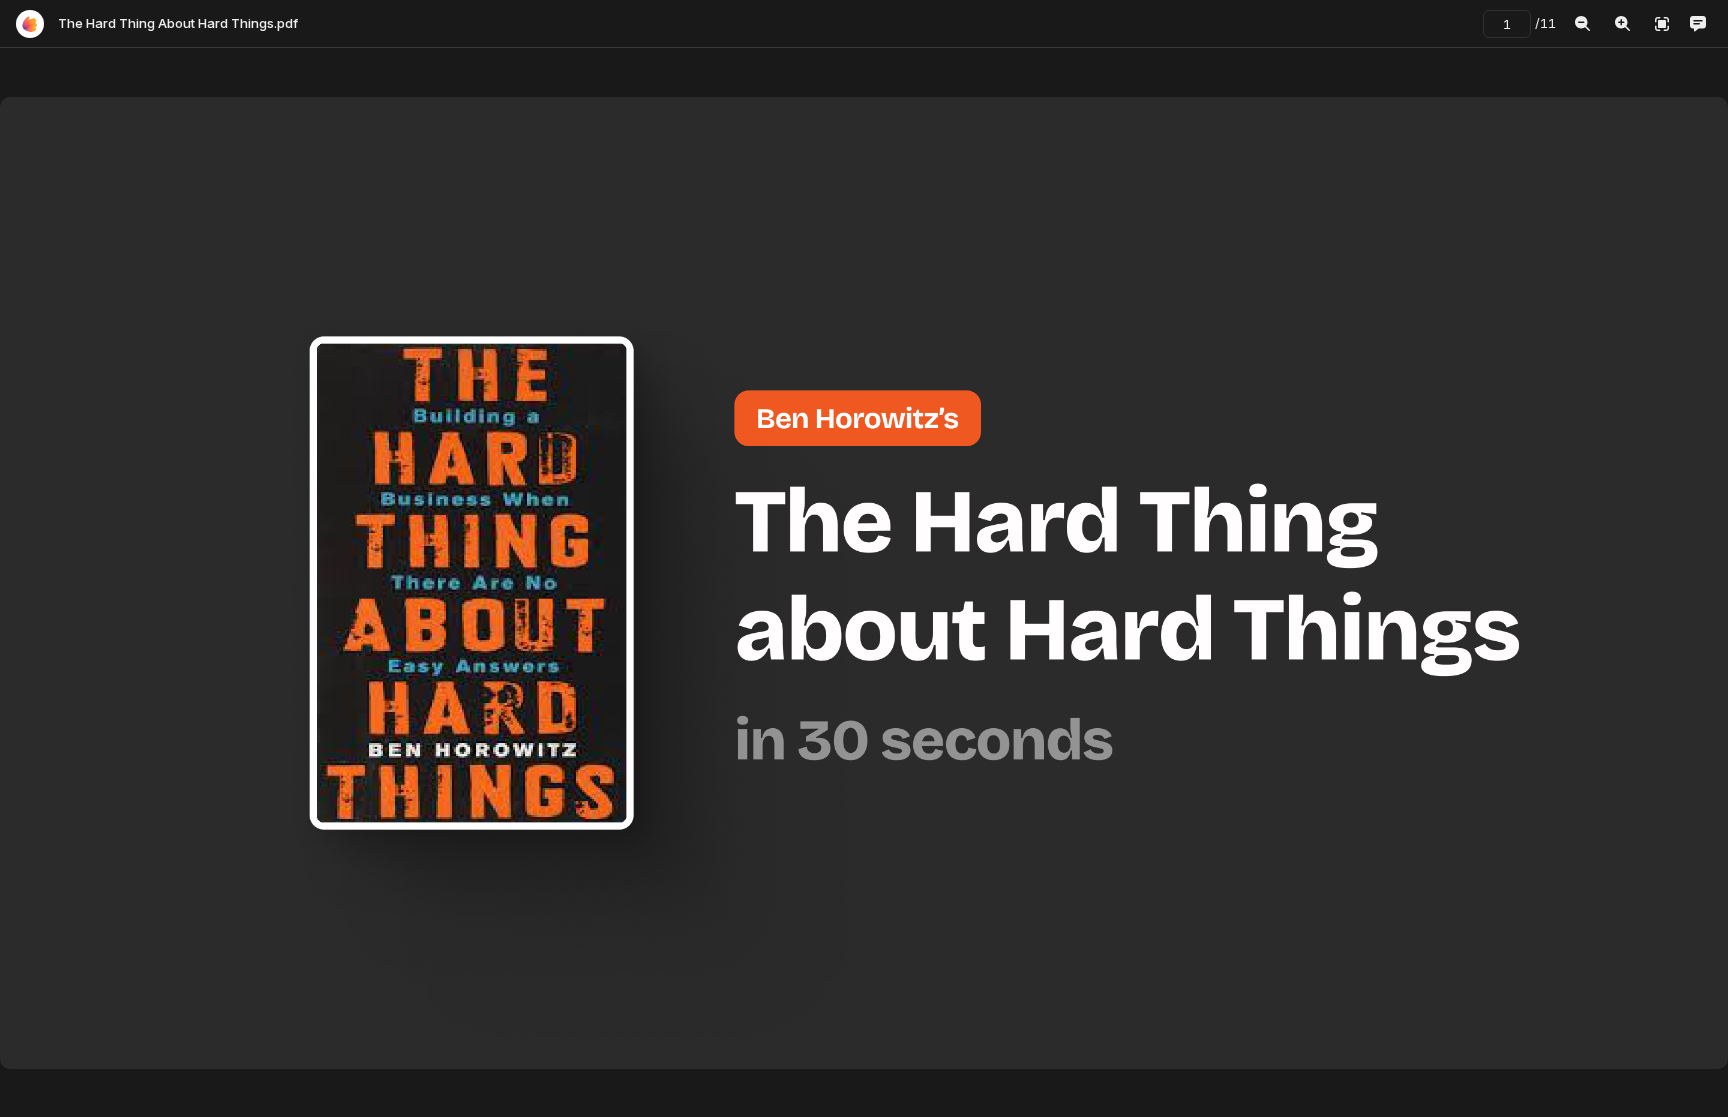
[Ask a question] (1698, 24)
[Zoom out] (1582, 24)
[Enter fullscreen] (1662, 24)
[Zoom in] (1622, 24)
